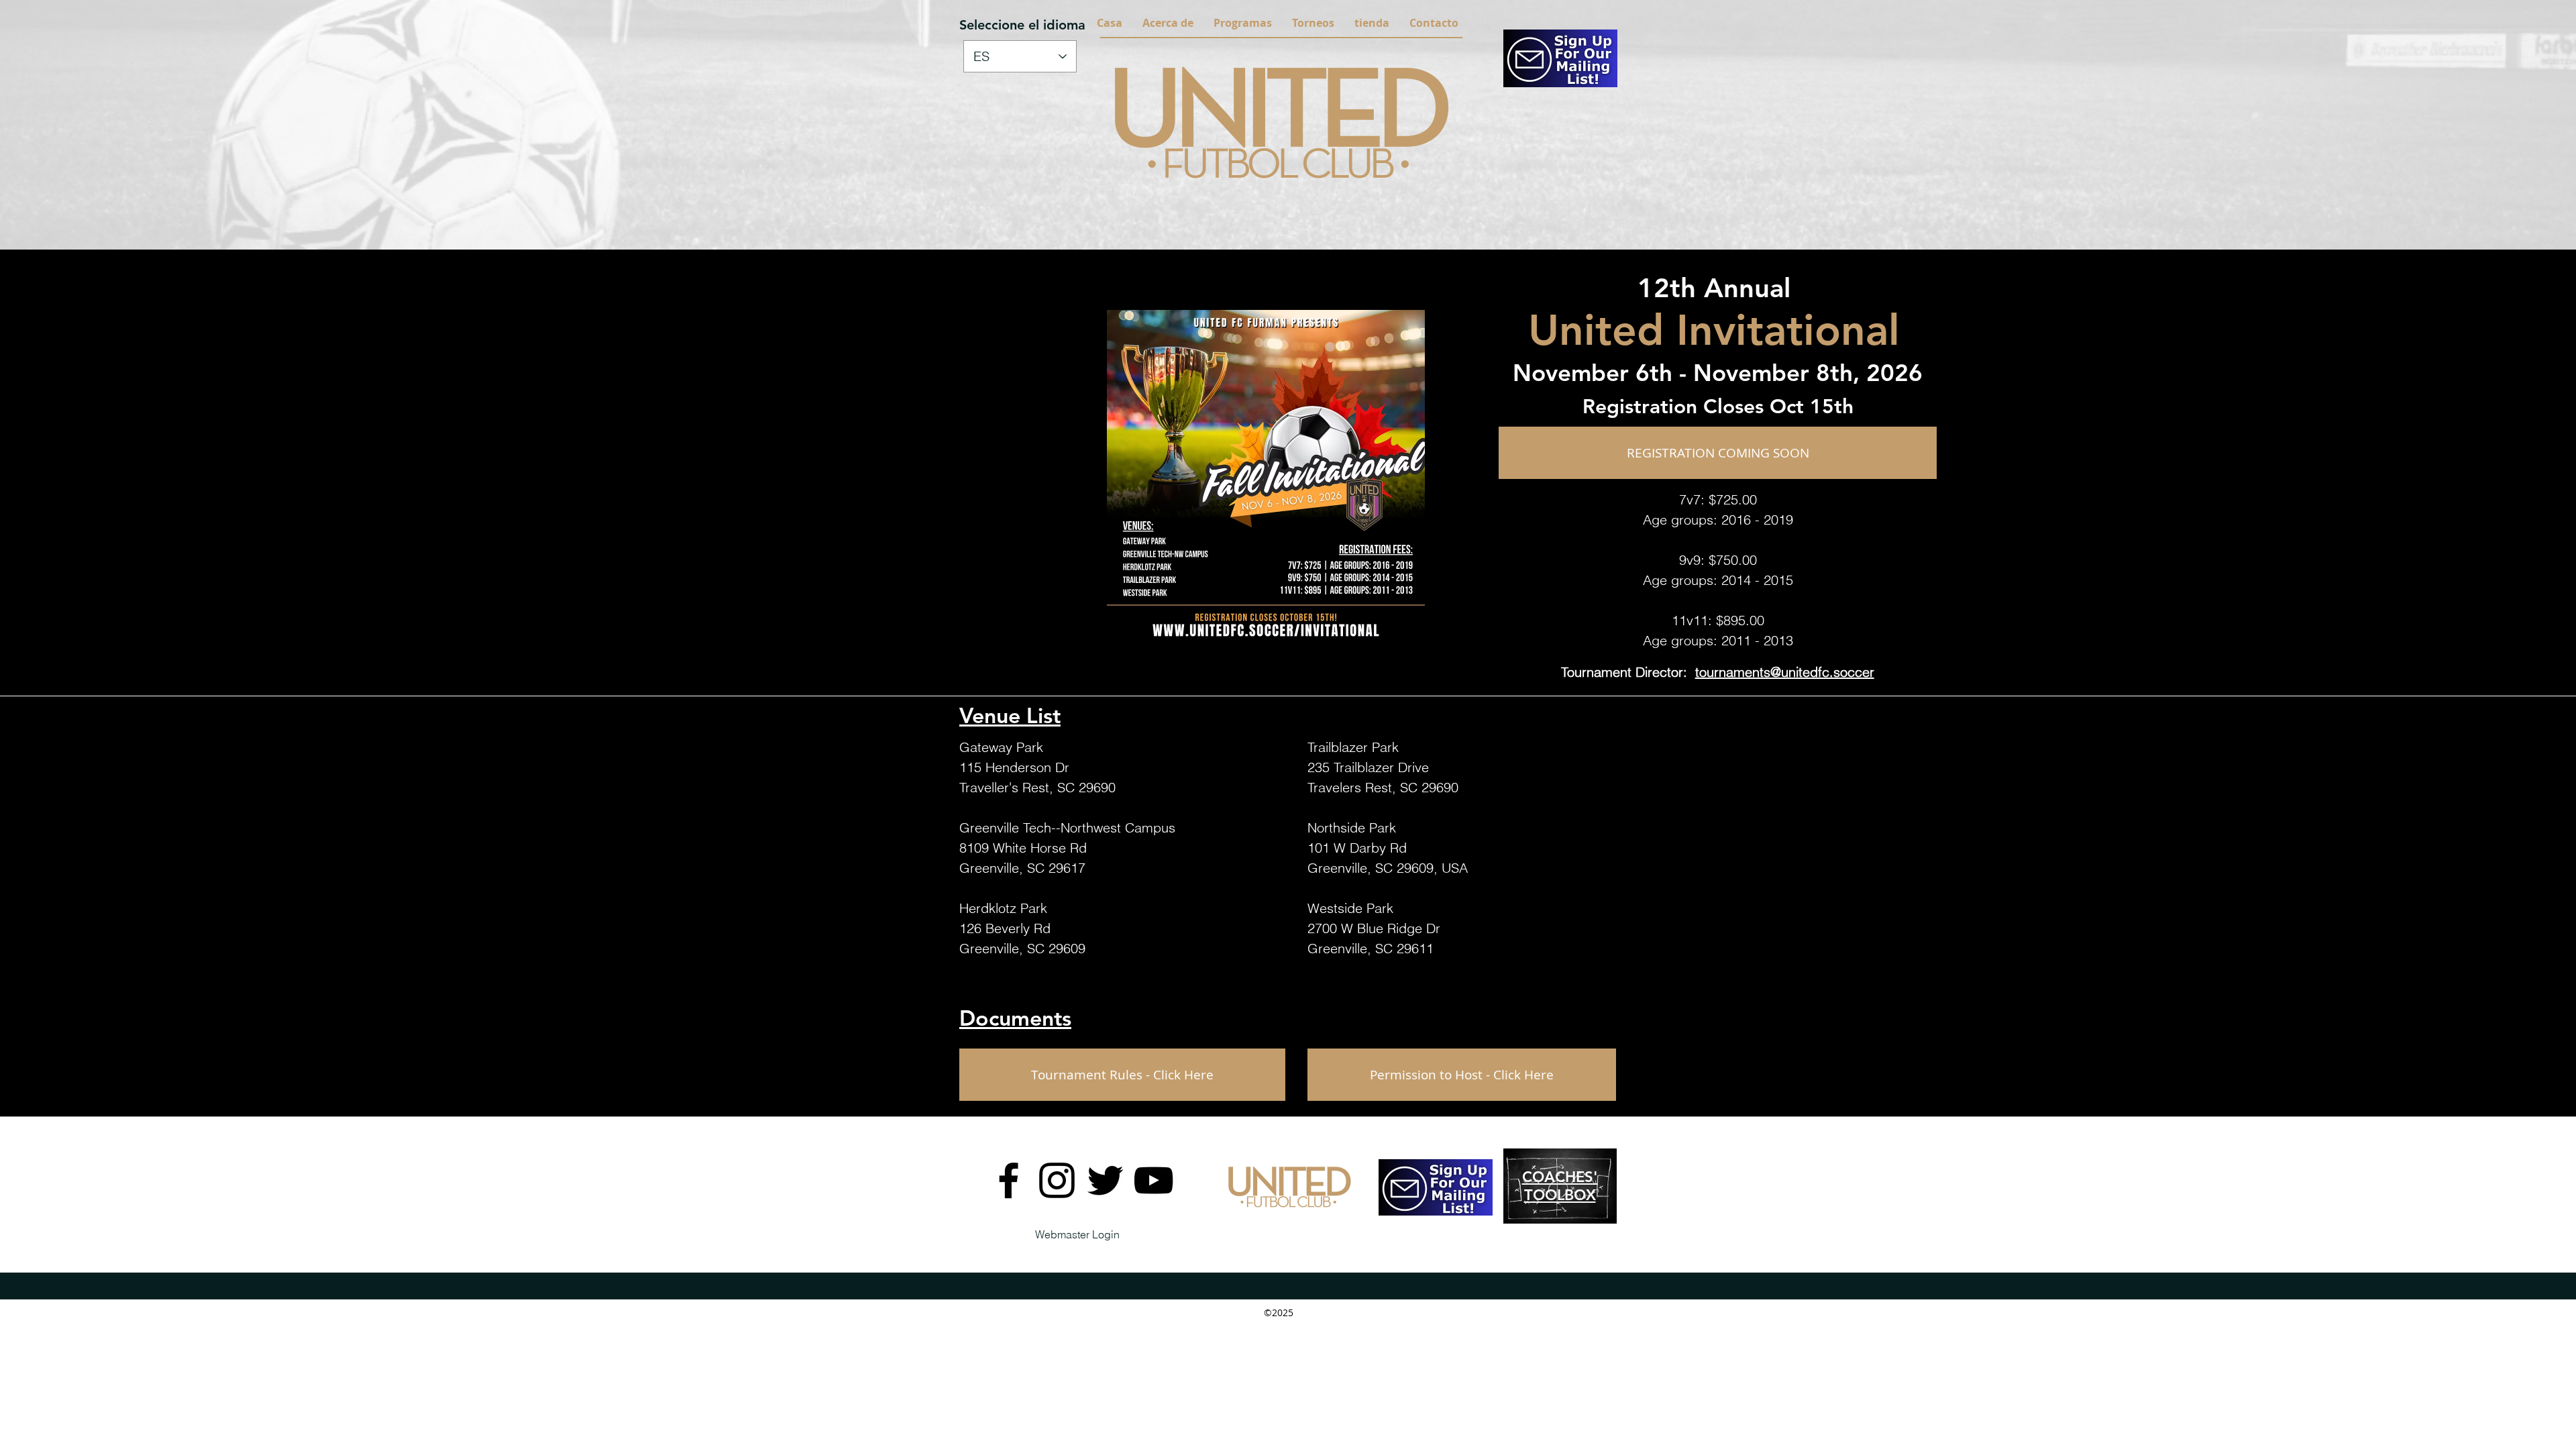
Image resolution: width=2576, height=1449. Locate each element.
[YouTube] (1153, 1180)
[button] (1168, 23)
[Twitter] (1105, 1180)
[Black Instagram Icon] (1057, 1180)
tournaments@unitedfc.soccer (1785, 672)
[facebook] (1009, 1180)
